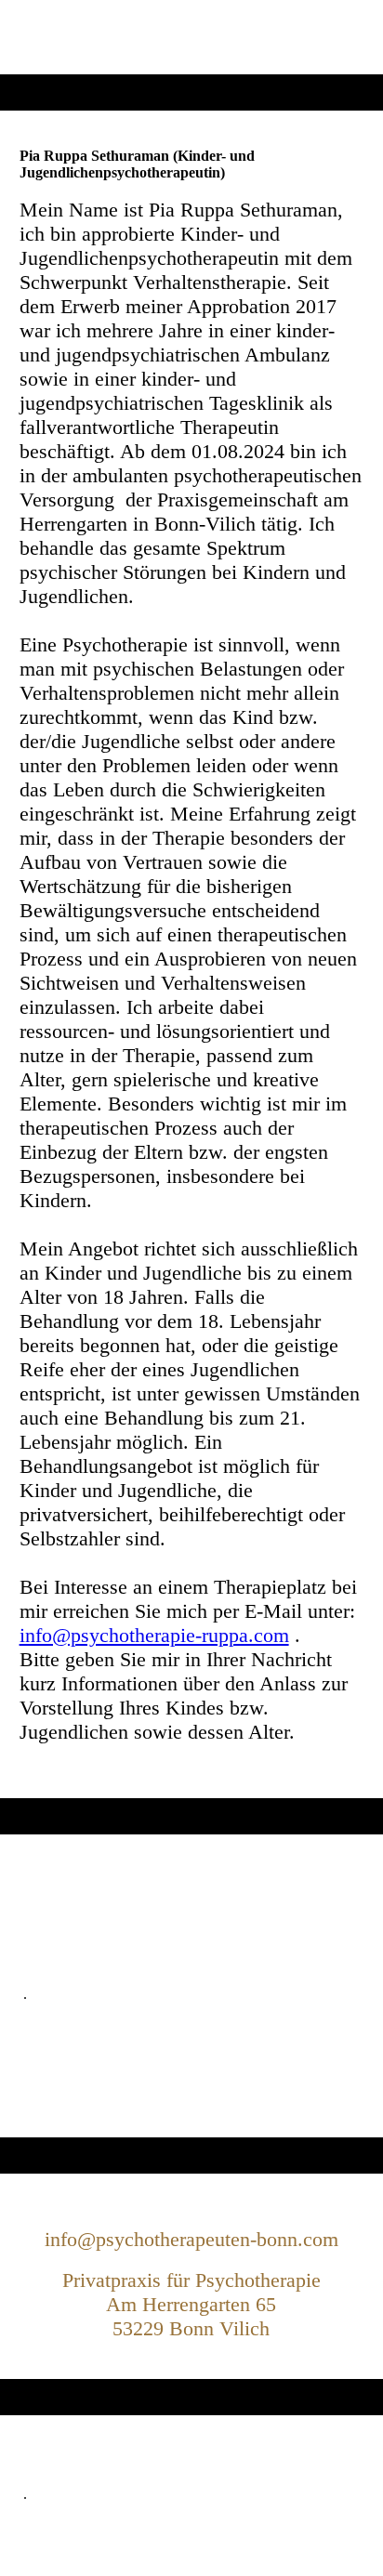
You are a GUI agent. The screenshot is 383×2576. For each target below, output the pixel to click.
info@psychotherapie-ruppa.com (154, 1635)
